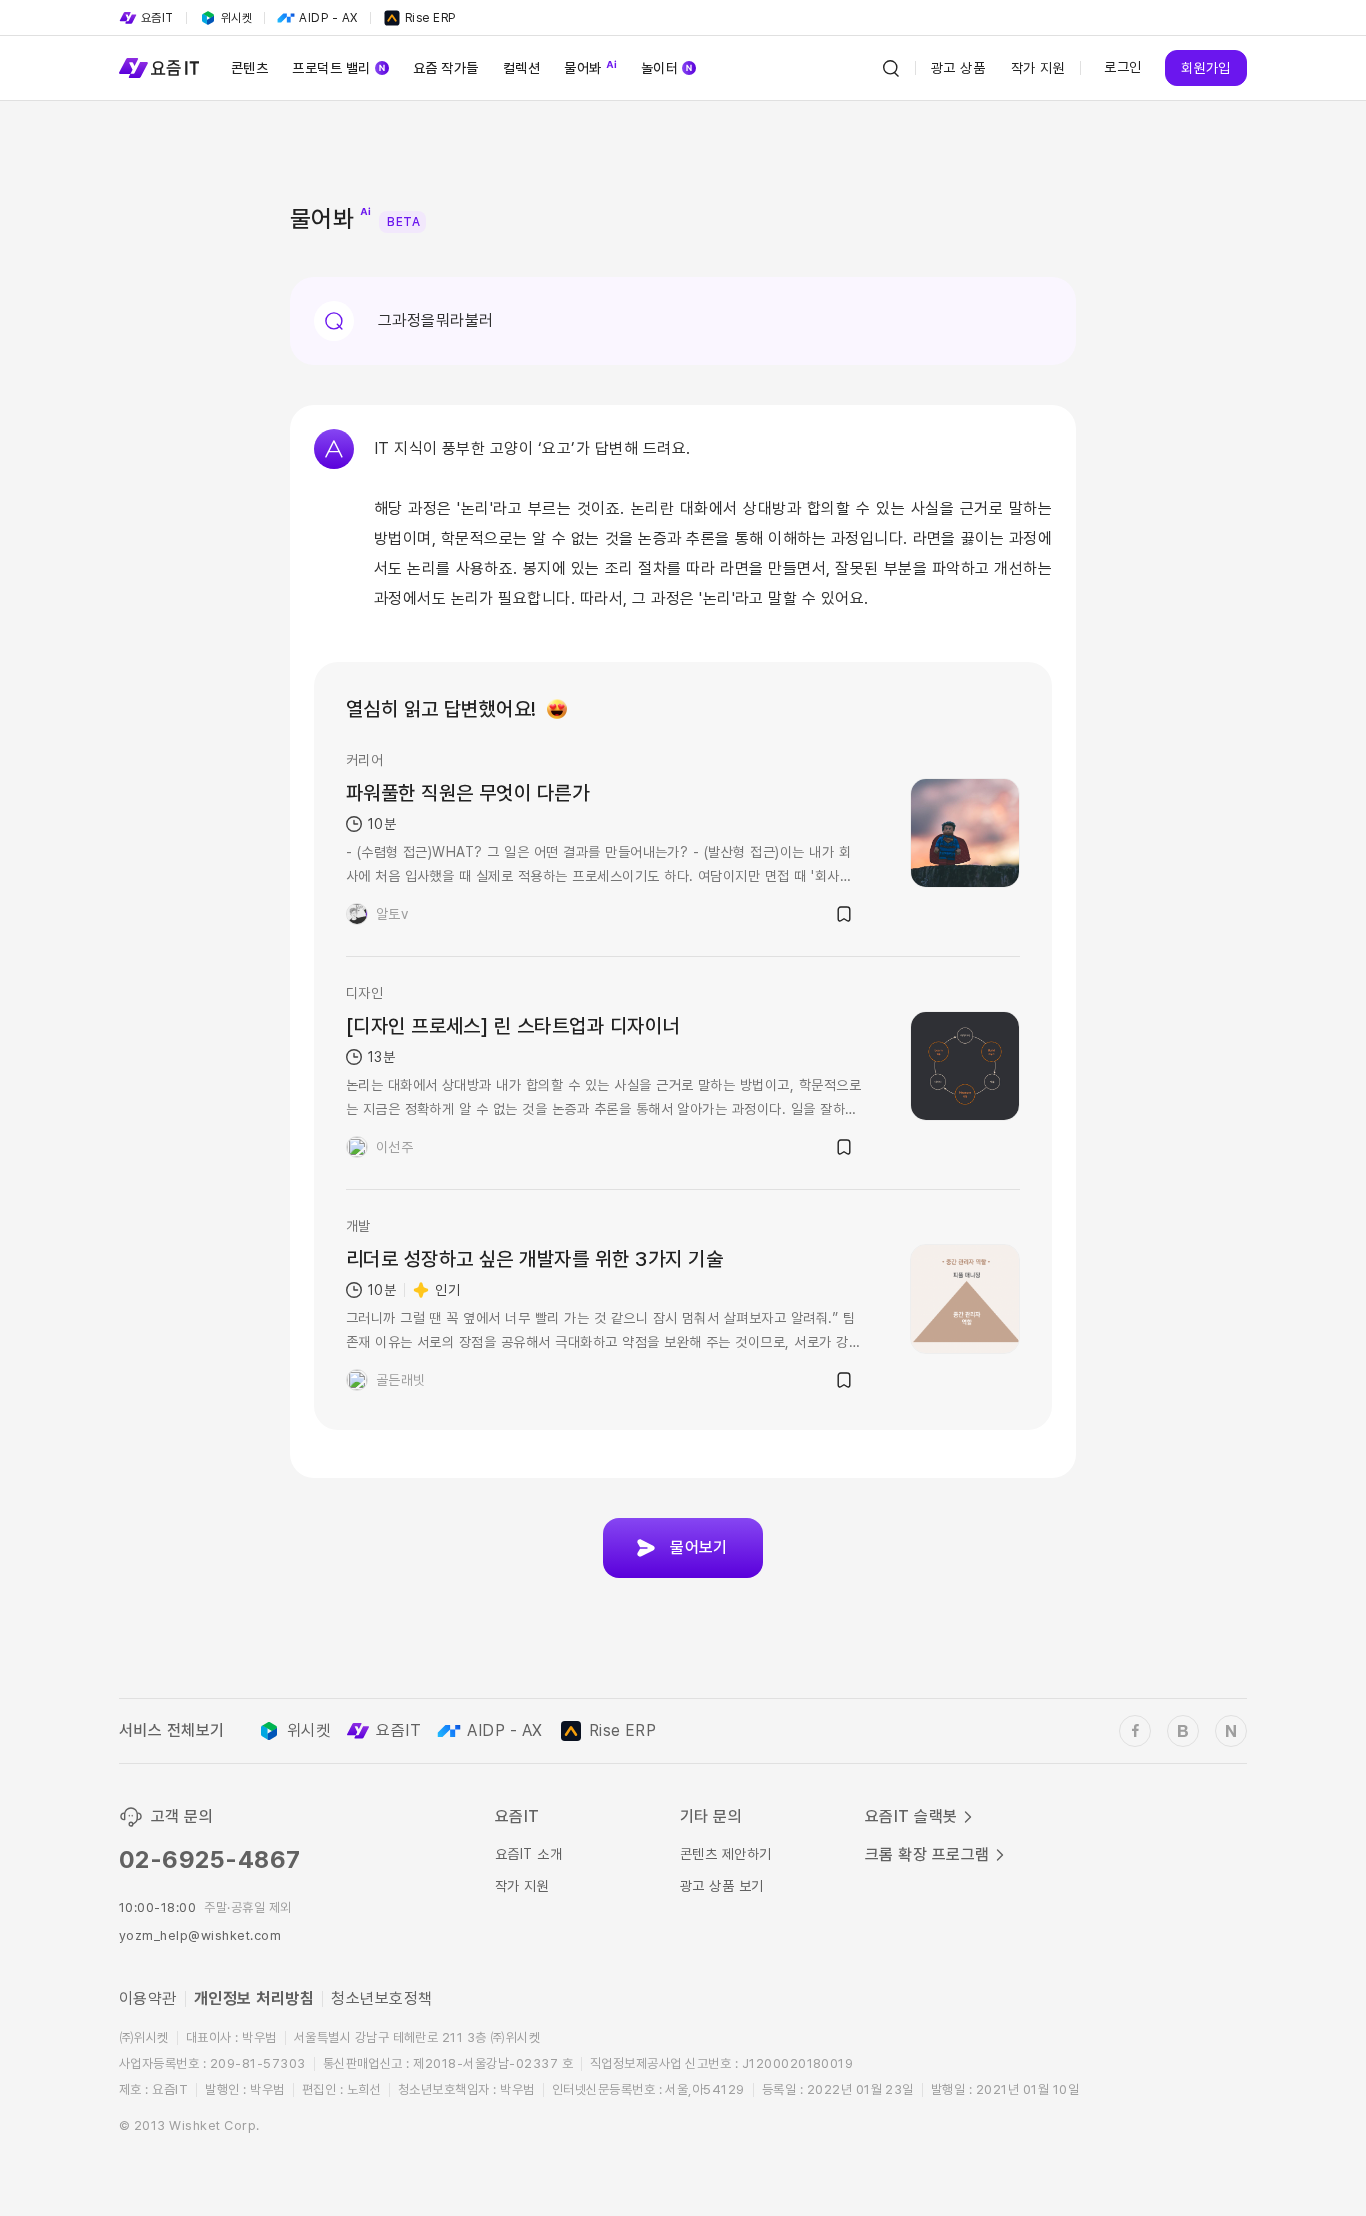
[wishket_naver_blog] (1231, 1731)
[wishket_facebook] (1135, 1731)
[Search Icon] (891, 68)
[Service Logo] (159, 68)
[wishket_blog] (1183, 1731)
